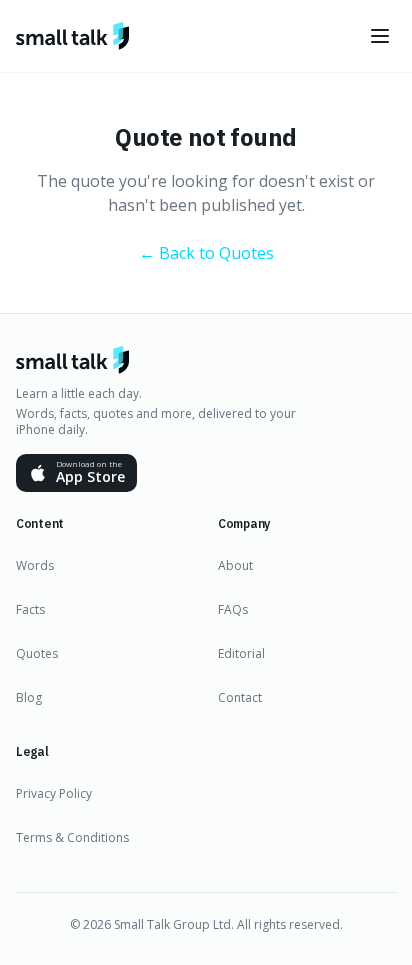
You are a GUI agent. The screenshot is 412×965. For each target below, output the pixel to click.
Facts (30, 609)
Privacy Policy (54, 793)
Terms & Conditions (72, 837)
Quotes (37, 653)
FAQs (233, 609)
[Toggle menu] (380, 36)
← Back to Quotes (206, 253)
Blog (29, 697)
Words (35, 565)
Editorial (241, 653)
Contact (240, 697)
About (235, 565)
